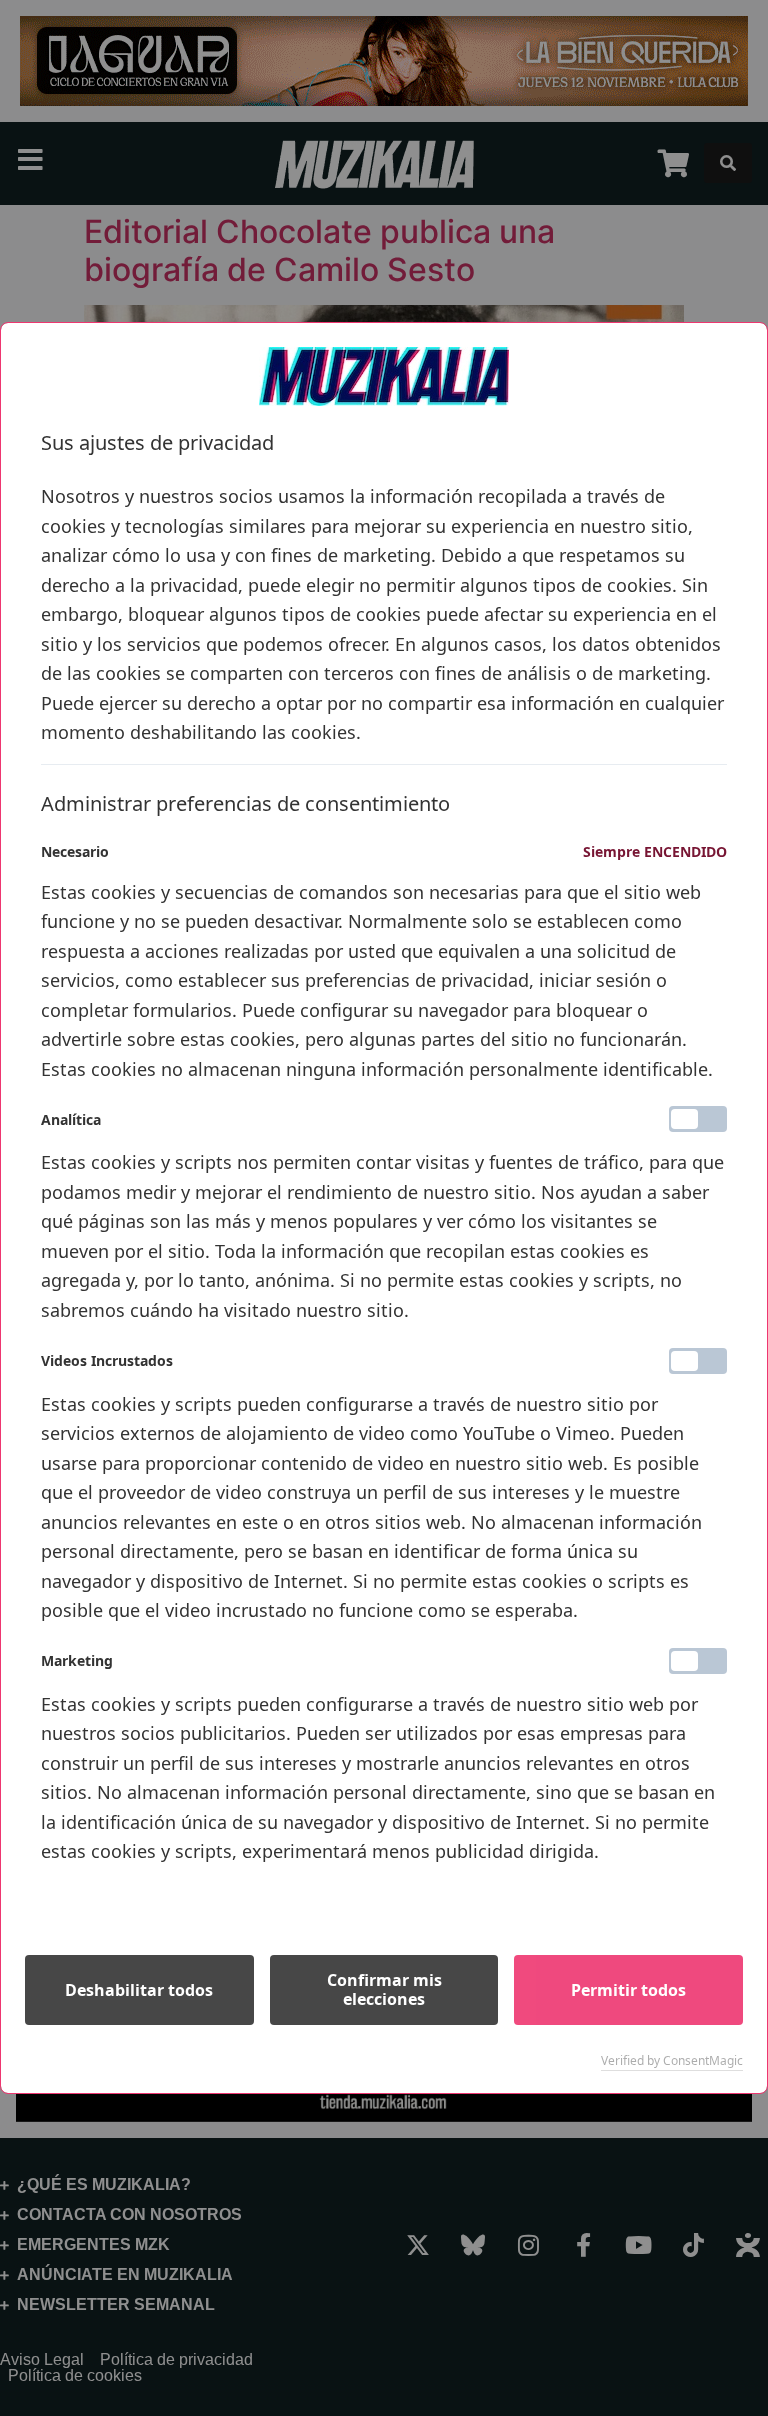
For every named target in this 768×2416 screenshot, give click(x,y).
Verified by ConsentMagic (672, 2061)
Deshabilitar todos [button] (139, 1990)
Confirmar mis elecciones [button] (384, 1989)
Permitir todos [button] (628, 1990)
